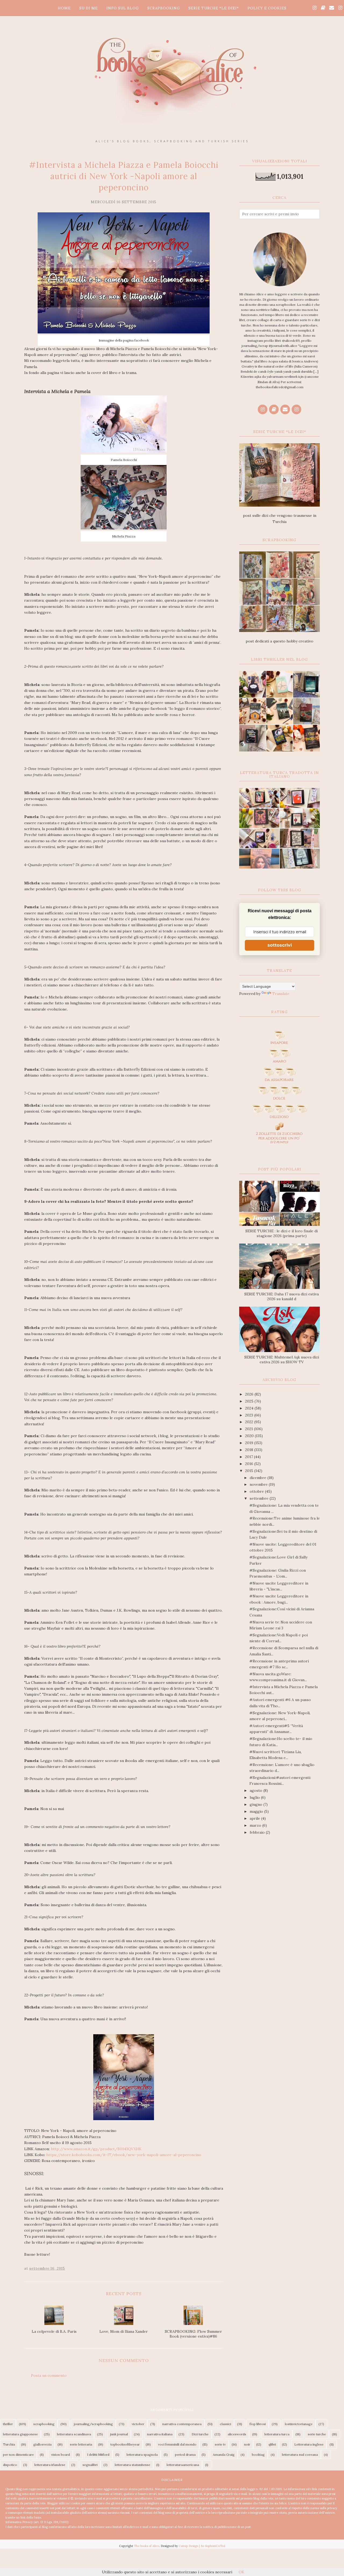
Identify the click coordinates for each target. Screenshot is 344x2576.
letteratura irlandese (50, 2465)
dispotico (10, 2465)
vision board (60, 2455)
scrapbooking (44, 2424)
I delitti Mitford (98, 2455)
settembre (260, 1498)
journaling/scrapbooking (93, 2424)
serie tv (220, 2444)
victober (138, 2424)
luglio (255, 1797)
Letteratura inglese (309, 2444)
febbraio (258, 1832)
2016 (250, 1464)
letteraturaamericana (183, 2465)
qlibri (272, 2444)
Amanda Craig (224, 2455)
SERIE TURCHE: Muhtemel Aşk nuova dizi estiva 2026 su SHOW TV (282, 1360)
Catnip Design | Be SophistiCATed (202, 2546)
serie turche (317, 2434)
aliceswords (237, 2434)
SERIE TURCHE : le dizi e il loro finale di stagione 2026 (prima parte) (282, 1233)
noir (247, 2444)
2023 (250, 1415)
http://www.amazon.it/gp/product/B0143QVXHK (96, 2149)
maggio (257, 1811)
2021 (250, 1429)
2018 (250, 1450)
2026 (250, 1394)
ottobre (257, 1491)
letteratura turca (277, 2434)
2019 (250, 1443)
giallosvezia (42, 2444)
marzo (256, 1825)
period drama (185, 2455)
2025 (250, 1401)
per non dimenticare (18, 2455)
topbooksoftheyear (125, 2444)
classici (225, 2424)
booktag (258, 2455)
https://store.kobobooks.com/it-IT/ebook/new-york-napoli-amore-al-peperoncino (124, 2155)
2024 (250, 1408)
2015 (250, 1471)
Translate (281, 994)
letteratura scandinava (74, 2434)
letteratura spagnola (142, 2455)
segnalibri (90, 2465)
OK (241, 2572)
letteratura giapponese (20, 2434)
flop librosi (258, 2424)
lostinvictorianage (299, 2424)
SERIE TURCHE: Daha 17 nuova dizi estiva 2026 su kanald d (282, 1296)
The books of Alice (146, 2546)
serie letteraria (81, 2444)
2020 (250, 1436)
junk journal (119, 2434)
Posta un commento (49, 2375)
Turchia (9, 2444)
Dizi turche (200, 2434)
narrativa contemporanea (182, 2424)
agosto (257, 1790)
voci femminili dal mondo (177, 2444)
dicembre (259, 1478)
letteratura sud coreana (300, 2455)
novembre (259, 1484)
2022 (250, 1422)
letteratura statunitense (132, 2465)
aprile (255, 1818)
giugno (257, 1804)
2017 (250, 1457)
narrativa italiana (160, 2434)
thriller (8, 2424)
